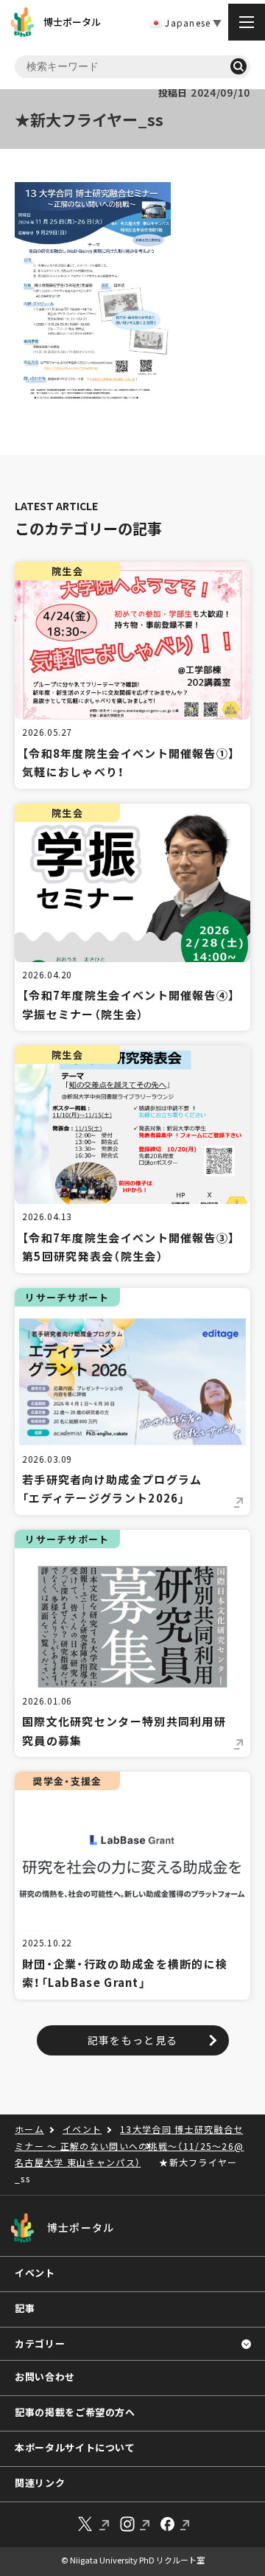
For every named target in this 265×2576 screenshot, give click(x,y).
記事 (25, 2308)
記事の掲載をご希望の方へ (75, 2412)
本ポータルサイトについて (75, 2447)
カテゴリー (40, 2343)
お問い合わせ (45, 2377)
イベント (35, 2273)
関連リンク (40, 2483)
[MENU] (247, 22)
